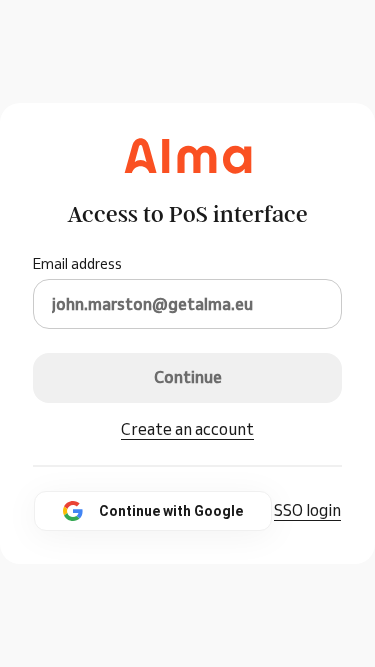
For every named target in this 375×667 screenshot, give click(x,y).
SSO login (307, 510)
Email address (77, 264)
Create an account (187, 429)
